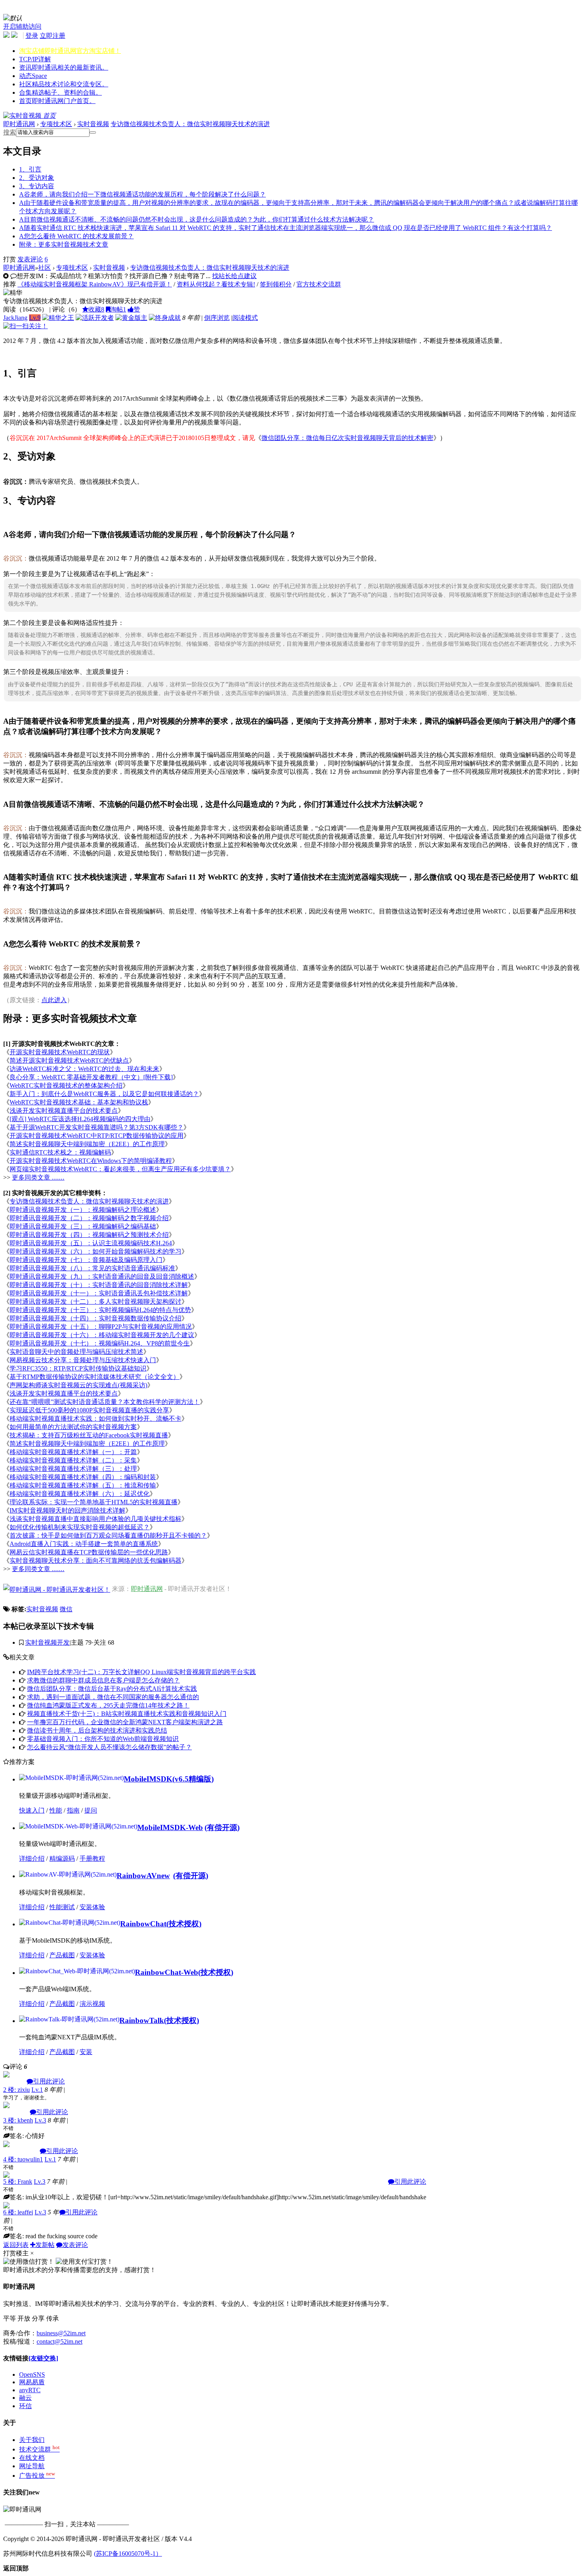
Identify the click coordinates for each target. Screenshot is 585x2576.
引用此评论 (49, 2081)
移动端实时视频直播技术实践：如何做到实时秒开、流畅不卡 (96, 1418)
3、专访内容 (37, 186)
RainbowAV (143, 1876)
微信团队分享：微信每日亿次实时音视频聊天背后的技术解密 (347, 438)
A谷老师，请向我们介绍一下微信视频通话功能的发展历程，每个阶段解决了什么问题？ (142, 194)
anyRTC (30, 2390)
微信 (66, 1609)
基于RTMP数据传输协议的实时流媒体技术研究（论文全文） (95, 1377)
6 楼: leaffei (18, 2212)
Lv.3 (40, 2120)
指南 (73, 1810)
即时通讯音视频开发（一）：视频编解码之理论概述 (83, 1210)
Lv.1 (37, 2090)
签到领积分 (276, 284)
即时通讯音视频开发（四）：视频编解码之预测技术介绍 (89, 1235)
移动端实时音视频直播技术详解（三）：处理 (73, 1469)
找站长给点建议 (234, 276)
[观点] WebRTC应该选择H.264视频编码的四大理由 (80, 1119)
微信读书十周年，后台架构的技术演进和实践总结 (97, 1730)
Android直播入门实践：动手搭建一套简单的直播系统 (84, 1544)
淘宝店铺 (70, 51)
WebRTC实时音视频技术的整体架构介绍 (66, 1086)
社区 (64, 84)
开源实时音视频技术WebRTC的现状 (60, 1052)
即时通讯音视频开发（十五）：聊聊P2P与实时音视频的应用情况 (101, 1327)
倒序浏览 (217, 318)
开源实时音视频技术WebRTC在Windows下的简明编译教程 (91, 1161)
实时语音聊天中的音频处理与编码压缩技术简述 (76, 1352)
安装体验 (92, 1907)
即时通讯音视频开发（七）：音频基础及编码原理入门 (86, 1260)
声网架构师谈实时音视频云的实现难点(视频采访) (78, 1385)
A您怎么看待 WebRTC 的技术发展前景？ (76, 236)
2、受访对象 (37, 178)
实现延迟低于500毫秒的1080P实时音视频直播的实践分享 (89, 1410)
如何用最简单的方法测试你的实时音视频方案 (73, 1427)
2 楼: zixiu (17, 2090)
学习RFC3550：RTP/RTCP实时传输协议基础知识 (78, 1368)
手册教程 (92, 1858)
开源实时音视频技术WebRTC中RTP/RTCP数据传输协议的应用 (97, 1136)
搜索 (10, 132)
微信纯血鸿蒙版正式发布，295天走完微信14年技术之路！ (108, 1705)
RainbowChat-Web (167, 1972)
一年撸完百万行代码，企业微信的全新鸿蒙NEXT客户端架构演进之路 (125, 1722)
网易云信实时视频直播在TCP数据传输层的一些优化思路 (89, 1552)
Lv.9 (35, 318)
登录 (32, 36)
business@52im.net (61, 2333)
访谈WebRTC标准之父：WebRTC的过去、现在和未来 (84, 1069)
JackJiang (15, 318)
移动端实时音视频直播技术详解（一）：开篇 (73, 1452)
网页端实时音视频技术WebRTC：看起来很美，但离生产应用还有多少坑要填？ (120, 1169)
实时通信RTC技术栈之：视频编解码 (60, 1152)
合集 (60, 92)
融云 (25, 2398)
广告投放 (37, 2476)
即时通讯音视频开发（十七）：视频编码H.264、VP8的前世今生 (100, 1343)
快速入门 (32, 1810)
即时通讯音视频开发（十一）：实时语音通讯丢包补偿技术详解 (99, 1293)
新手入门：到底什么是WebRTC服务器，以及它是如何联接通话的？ (104, 1094)
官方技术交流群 (319, 284)
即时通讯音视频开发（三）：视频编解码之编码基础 (83, 1226)
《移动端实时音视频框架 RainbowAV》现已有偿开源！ (95, 284)
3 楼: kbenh (18, 2120)
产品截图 (62, 1955)
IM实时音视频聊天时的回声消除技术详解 (67, 1510)
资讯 (64, 67)
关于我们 (32, 2440)
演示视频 (92, 2004)
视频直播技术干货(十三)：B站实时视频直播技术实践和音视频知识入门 (127, 1714)
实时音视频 (93, 124)
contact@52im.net (59, 2341)
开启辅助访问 (22, 26)
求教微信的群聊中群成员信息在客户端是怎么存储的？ (103, 1680)
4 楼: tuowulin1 (23, 2159)
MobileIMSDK (148, 1779)
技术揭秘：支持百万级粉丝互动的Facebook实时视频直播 (89, 1435)
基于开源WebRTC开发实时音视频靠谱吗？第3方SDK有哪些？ (97, 1127)
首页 (57, 101)
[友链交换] (43, 2358)
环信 (25, 2406)
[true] (93, 132)
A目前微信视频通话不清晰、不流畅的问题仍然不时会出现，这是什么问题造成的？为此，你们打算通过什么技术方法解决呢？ (197, 219)
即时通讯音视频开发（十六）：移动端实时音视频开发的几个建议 (102, 1335)
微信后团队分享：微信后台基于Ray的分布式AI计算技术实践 (112, 1689)
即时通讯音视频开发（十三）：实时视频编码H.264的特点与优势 (100, 1310)
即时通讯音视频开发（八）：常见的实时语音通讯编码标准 (92, 1268)
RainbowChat (143, 1924)
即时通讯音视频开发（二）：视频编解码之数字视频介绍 (89, 1218)
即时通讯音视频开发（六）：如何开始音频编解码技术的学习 (96, 1251)
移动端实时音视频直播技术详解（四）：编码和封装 (83, 1477)
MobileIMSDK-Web (170, 1827)
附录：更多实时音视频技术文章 (64, 244)
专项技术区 (56, 124)
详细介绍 (32, 1858)
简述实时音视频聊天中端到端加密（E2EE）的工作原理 (87, 1144)
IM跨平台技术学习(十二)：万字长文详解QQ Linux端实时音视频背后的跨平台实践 (141, 1672)
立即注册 (53, 36)
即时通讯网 (19, 124)
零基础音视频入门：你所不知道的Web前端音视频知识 (103, 1739)
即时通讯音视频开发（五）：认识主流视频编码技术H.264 (91, 1243)
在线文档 (32, 2458)
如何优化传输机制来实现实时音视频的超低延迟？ (80, 1527)
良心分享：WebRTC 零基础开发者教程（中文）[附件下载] (91, 1077)
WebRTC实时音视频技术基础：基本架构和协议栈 (79, 1102)
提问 (91, 1810)
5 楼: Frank (18, 2182)
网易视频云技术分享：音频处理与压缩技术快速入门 (83, 1360)
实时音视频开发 (47, 1642)
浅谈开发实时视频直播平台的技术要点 (64, 1111)
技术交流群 (39, 2449)
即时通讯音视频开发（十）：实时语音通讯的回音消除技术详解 (99, 1285)
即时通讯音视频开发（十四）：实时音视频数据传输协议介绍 (96, 1318)
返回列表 (16, 2245)
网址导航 (32, 2466)
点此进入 (54, 1000)
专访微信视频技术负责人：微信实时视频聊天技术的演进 (190, 124)
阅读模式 (245, 318)
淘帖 (118, 309)
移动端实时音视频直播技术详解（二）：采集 (73, 1460)
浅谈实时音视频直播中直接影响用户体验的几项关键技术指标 (96, 1519)
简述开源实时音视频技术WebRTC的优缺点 (69, 1060)
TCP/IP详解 (35, 59)
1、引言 (30, 169)
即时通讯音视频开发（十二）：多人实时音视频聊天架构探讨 (96, 1302)
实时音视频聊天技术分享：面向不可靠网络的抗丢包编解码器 (96, 1561)
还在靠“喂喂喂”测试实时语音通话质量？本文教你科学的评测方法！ (105, 1402)
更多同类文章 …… (38, 1177)
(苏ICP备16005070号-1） (128, 2554)
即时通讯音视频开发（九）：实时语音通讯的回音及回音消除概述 (102, 1276)
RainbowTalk (142, 2020)
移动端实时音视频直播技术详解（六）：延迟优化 (80, 1494)
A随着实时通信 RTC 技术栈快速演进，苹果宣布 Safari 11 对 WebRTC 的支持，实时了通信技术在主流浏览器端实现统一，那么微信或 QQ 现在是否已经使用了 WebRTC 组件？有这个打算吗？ (286, 228)
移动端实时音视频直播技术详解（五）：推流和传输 (83, 1485)
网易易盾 (32, 2382)
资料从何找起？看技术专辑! (216, 284)
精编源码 (62, 1858)
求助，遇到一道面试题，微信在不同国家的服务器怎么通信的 (113, 1697)
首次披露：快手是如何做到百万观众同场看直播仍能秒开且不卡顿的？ (108, 1535)
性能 (56, 1810)
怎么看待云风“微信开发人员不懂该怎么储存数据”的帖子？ (109, 1747)
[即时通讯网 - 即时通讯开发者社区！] (57, 1589)
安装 (86, 2052)
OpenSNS (32, 2374)
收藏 (96, 309)
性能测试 (62, 1907)
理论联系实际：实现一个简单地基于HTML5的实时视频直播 (94, 1502)
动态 (33, 76)
